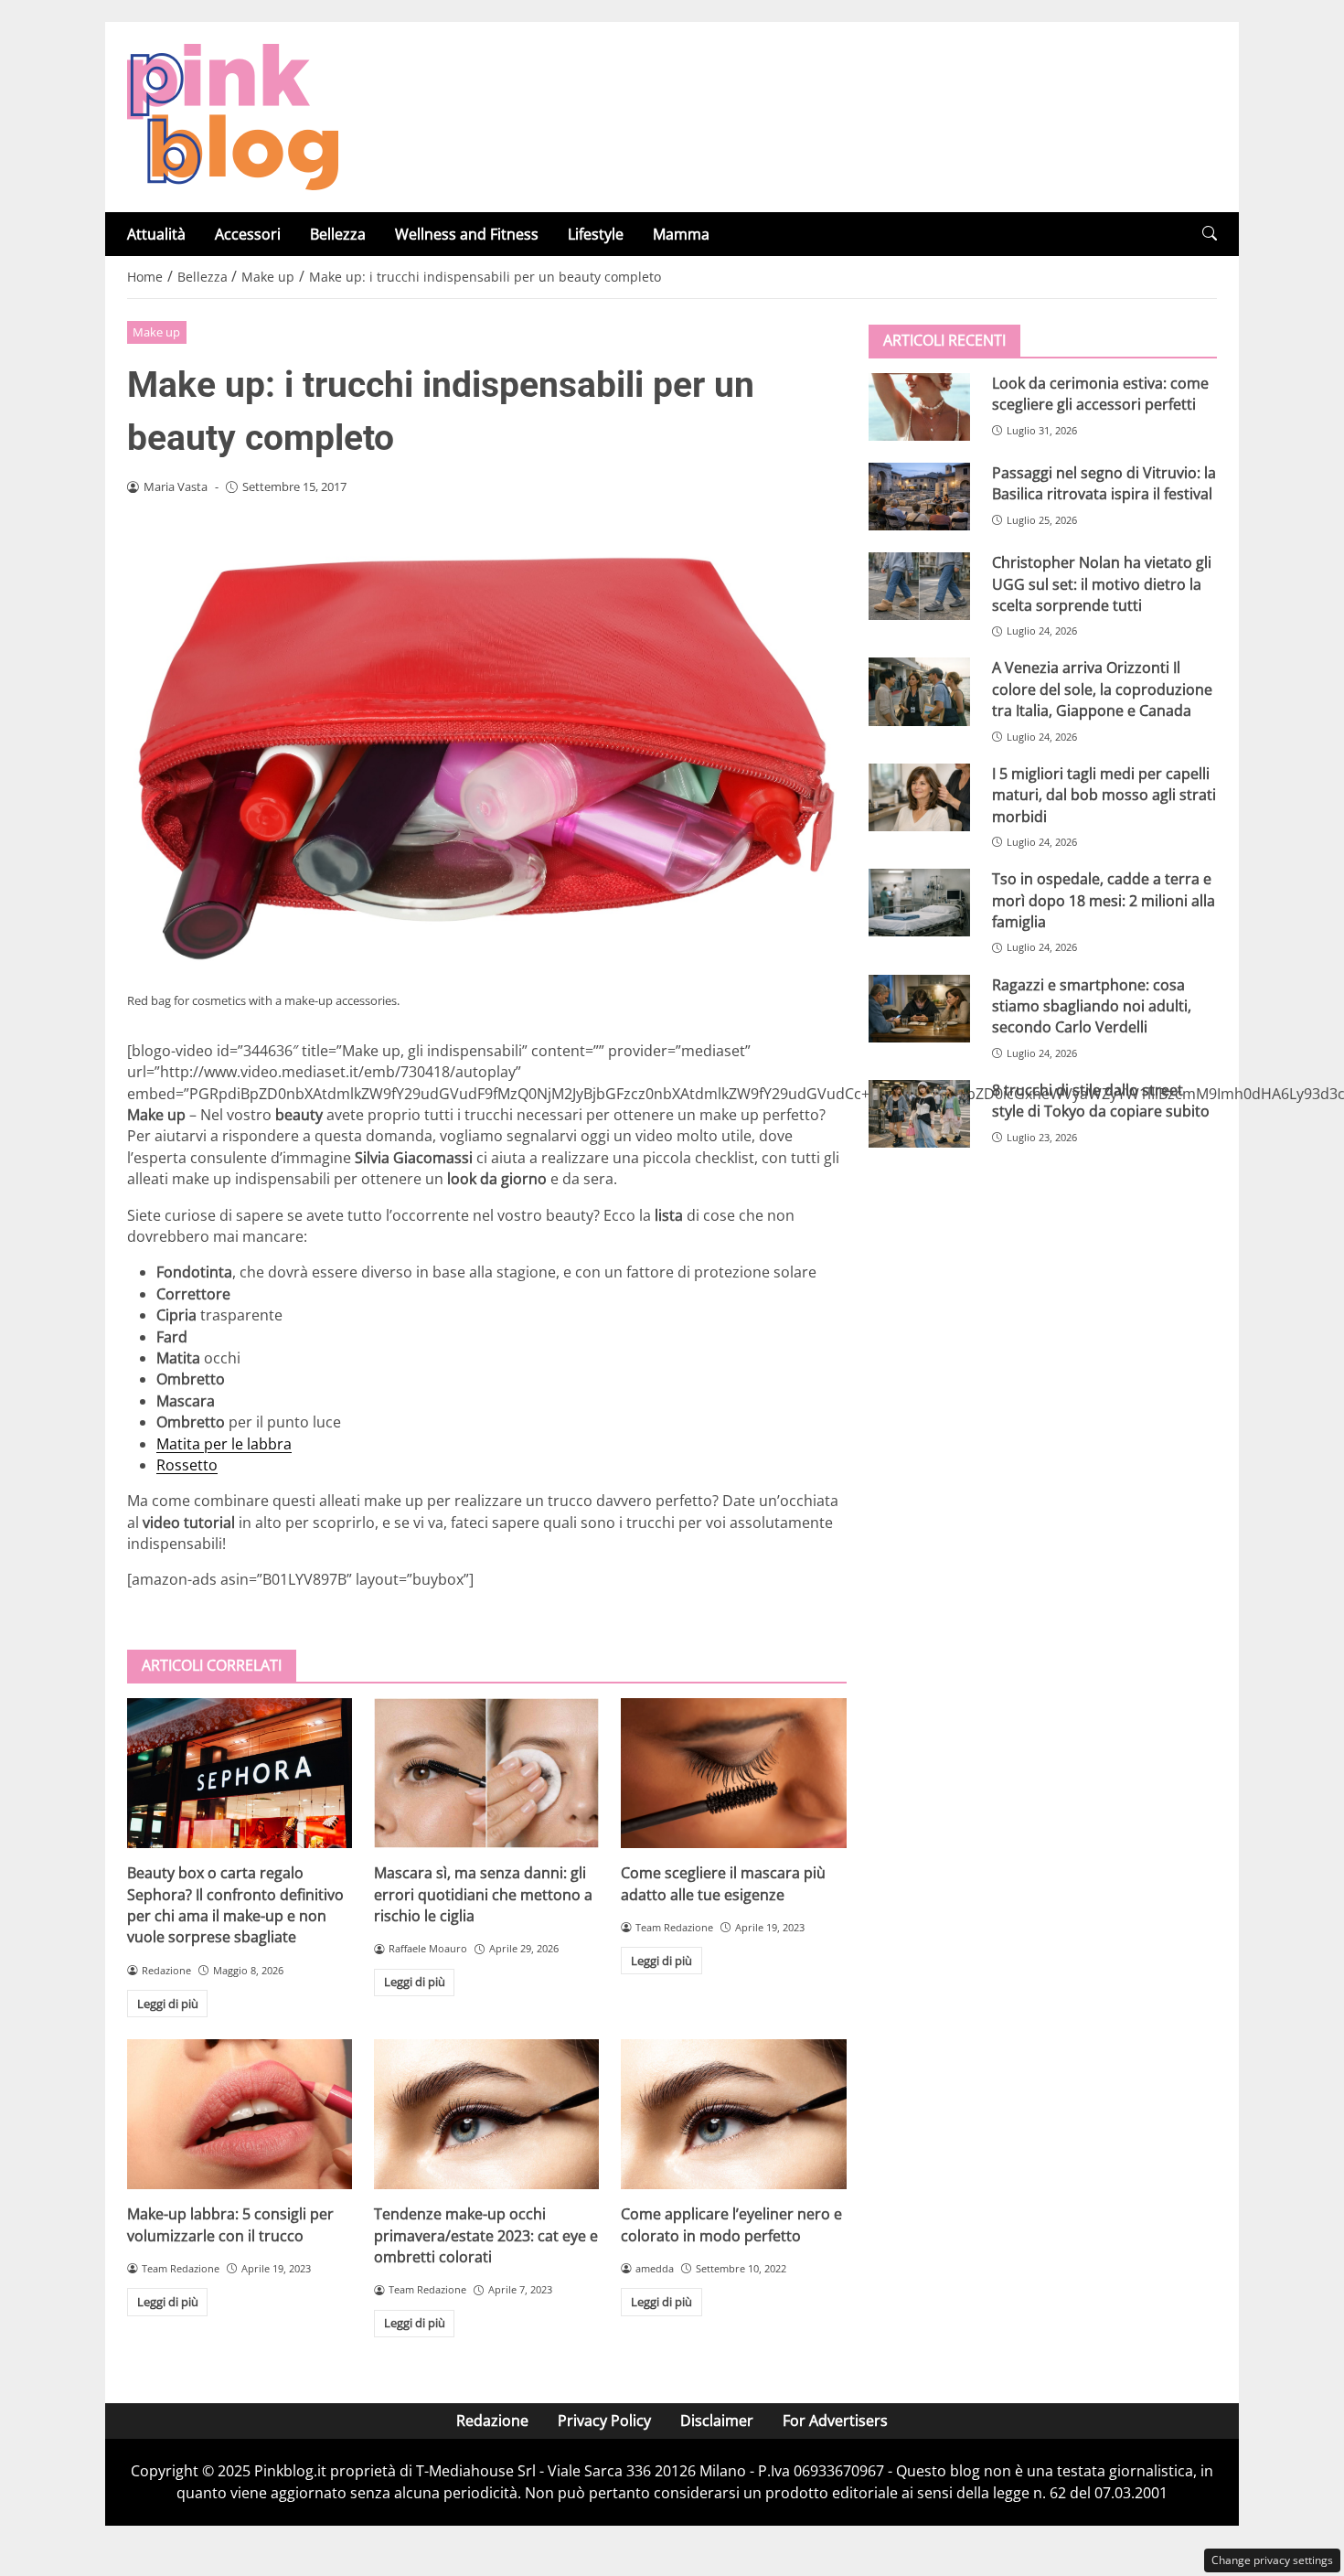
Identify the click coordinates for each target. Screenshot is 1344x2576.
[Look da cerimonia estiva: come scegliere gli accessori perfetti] (919, 407)
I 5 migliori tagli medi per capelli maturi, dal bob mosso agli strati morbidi (1104, 795)
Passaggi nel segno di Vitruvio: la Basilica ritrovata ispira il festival (1104, 483)
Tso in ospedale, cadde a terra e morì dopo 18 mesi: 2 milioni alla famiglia (1104, 900)
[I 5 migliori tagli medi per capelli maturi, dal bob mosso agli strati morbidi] (919, 797)
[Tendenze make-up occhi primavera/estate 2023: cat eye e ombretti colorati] (486, 2114)
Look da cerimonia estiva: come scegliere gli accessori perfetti (1100, 394)
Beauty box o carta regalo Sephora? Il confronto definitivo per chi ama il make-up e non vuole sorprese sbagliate (235, 1905)
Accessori (248, 234)
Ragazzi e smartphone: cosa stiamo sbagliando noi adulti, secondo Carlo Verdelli (1092, 1005)
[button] (1210, 234)
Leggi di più (168, 2004)
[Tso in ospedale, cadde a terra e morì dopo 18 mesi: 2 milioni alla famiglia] (919, 903)
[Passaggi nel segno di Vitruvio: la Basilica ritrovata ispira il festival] (919, 497)
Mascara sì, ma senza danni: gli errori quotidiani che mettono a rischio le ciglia (483, 1894)
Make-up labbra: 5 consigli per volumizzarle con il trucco (230, 2224)
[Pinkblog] (233, 115)
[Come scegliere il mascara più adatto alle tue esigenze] (733, 1773)
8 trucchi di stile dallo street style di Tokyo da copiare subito (1101, 1101)
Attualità (156, 234)
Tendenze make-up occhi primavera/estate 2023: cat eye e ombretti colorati (486, 2235)
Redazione (492, 2421)
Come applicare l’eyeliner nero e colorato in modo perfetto (731, 2224)
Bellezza (338, 234)
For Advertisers (835, 2421)
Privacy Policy (604, 2421)
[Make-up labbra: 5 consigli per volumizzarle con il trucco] (240, 2114)
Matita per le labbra (224, 1444)
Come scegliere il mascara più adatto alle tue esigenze (723, 1883)
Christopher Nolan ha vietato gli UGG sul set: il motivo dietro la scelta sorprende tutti (1102, 584)
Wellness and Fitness (467, 234)
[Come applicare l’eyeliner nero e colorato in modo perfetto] (733, 2114)
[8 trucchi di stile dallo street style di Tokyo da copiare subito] (919, 1114)
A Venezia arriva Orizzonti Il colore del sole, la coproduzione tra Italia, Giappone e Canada (1102, 689)
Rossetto (187, 1465)
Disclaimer (717, 2421)
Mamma (681, 234)
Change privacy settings (1272, 2560)
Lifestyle (596, 234)
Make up (156, 332)
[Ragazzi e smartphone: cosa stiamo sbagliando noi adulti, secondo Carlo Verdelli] (919, 1008)
